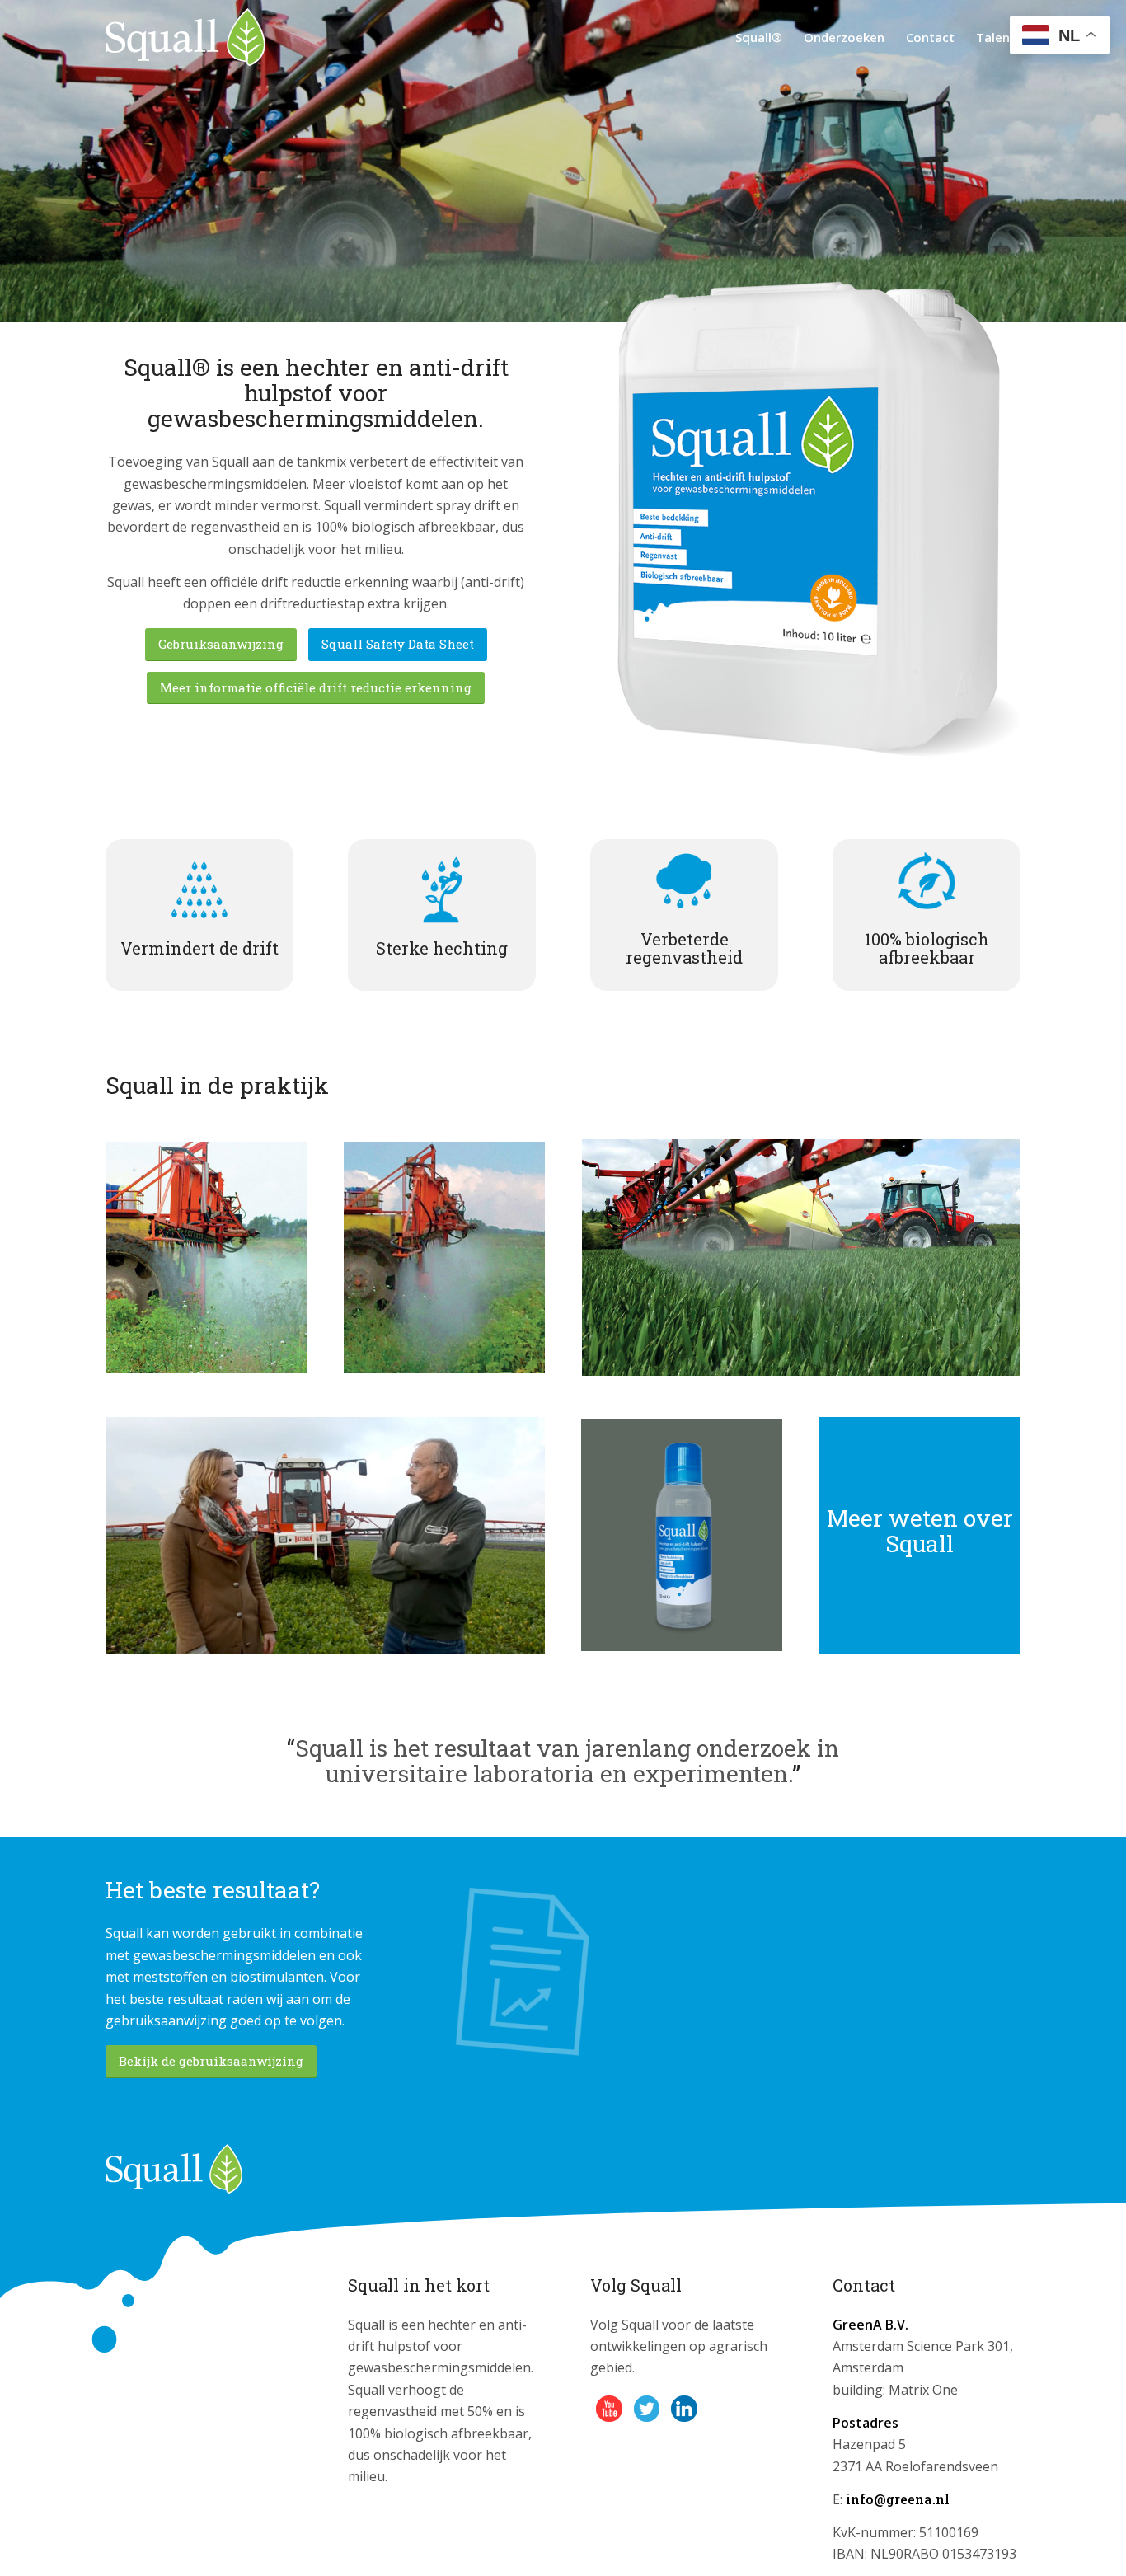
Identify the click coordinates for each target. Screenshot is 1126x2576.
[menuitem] (759, 37)
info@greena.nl (898, 2499)
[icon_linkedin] (684, 2409)
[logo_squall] (185, 37)
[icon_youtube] (609, 2409)
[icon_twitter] (647, 2409)
